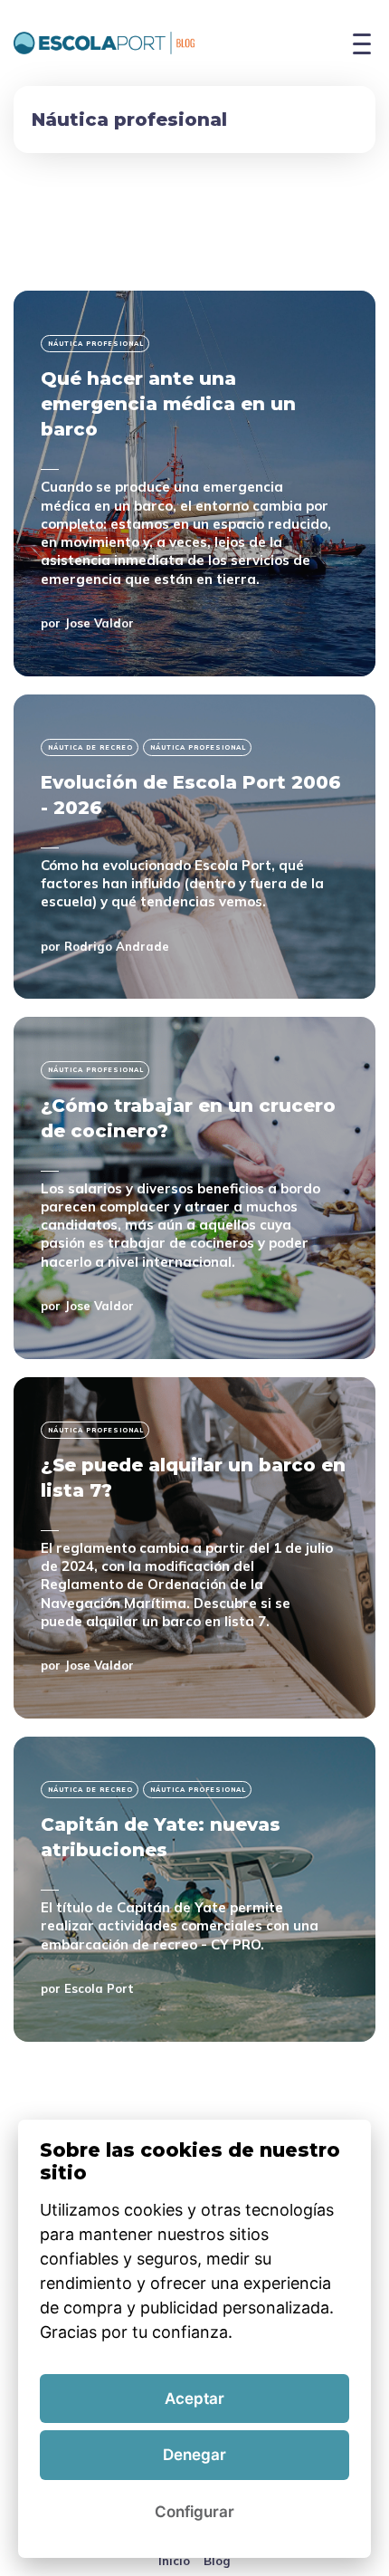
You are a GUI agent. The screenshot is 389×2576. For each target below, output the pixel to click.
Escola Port (99, 1988)
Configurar (194, 2512)
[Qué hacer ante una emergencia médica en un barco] (194, 483)
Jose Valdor (99, 623)
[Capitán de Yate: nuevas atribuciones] (194, 1889)
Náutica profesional (96, 344)
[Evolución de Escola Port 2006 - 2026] (194, 847)
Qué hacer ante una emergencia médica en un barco (168, 404)
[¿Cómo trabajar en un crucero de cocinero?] (194, 1187)
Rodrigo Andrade (117, 946)
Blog (217, 2561)
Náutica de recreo (90, 747)
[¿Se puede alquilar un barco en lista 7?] (194, 1548)
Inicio (174, 2561)
